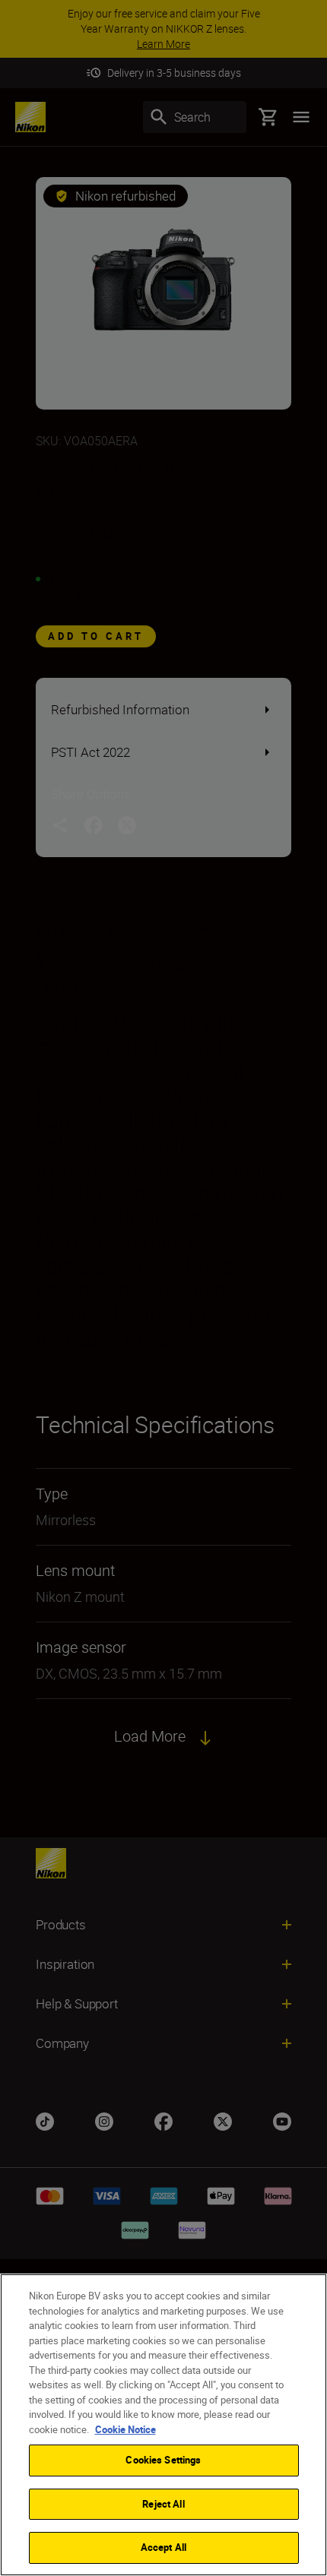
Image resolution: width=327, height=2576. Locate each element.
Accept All (163, 2547)
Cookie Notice (125, 2429)
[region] (163, 2425)
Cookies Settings (163, 2460)
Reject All (163, 2504)
